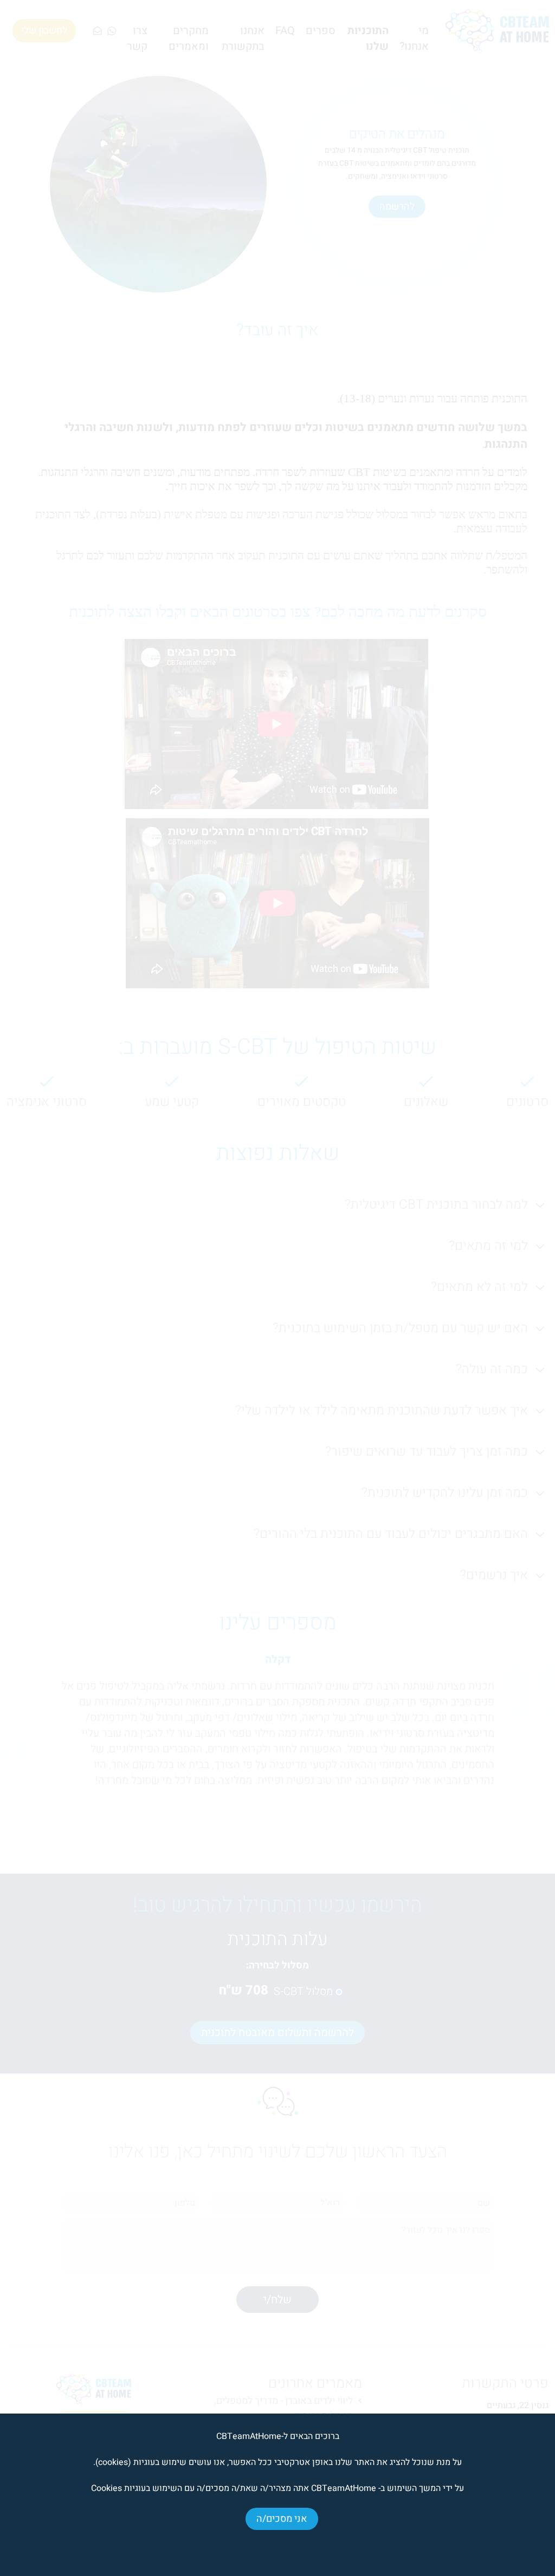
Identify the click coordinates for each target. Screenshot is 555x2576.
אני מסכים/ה (282, 2519)
